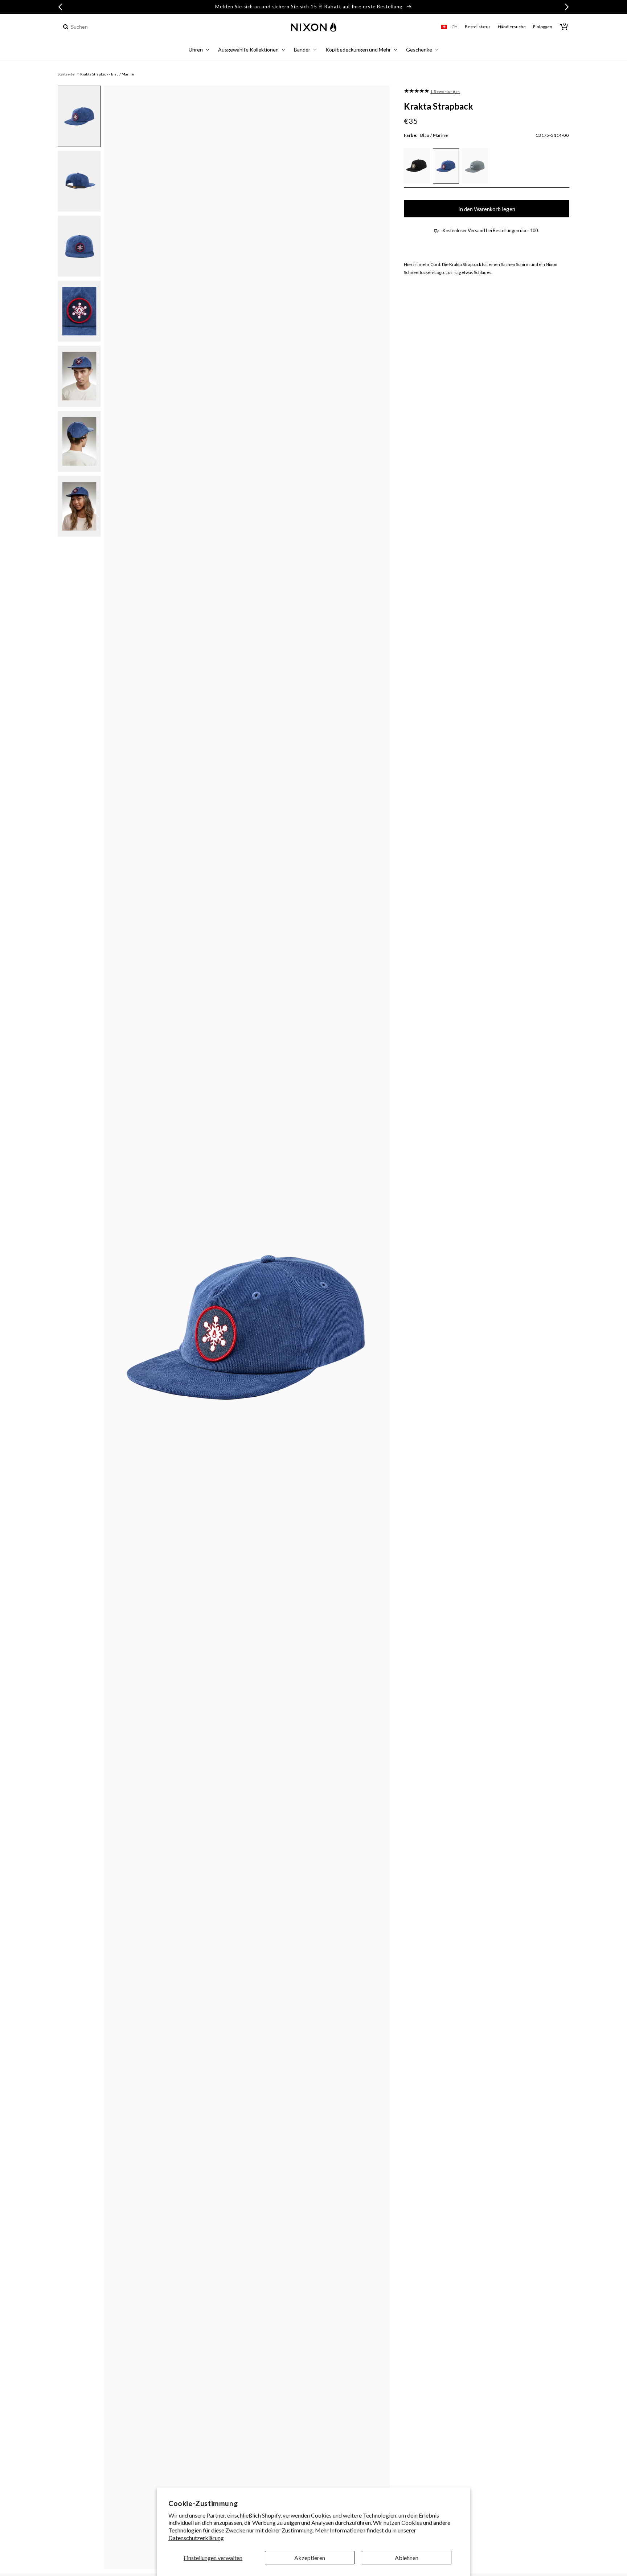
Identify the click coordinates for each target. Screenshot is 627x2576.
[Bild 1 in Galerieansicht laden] (79, 116)
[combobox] (100, 27)
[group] (417, 91)
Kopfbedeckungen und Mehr (358, 50)
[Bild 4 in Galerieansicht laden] (79, 311)
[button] (199, 51)
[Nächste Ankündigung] (567, 7)
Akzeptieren (310, 2558)
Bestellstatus (478, 27)
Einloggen (543, 27)
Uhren (196, 50)
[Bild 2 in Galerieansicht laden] (79, 181)
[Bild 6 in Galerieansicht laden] (79, 441)
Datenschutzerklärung (196, 2538)
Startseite (66, 74)
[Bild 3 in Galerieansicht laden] (79, 246)
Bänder (302, 50)
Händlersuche (512, 27)
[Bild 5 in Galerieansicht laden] (79, 376)
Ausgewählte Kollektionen (248, 50)
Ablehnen (407, 2558)
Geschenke (419, 50)
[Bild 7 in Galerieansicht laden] (79, 506)
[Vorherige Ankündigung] (60, 7)
